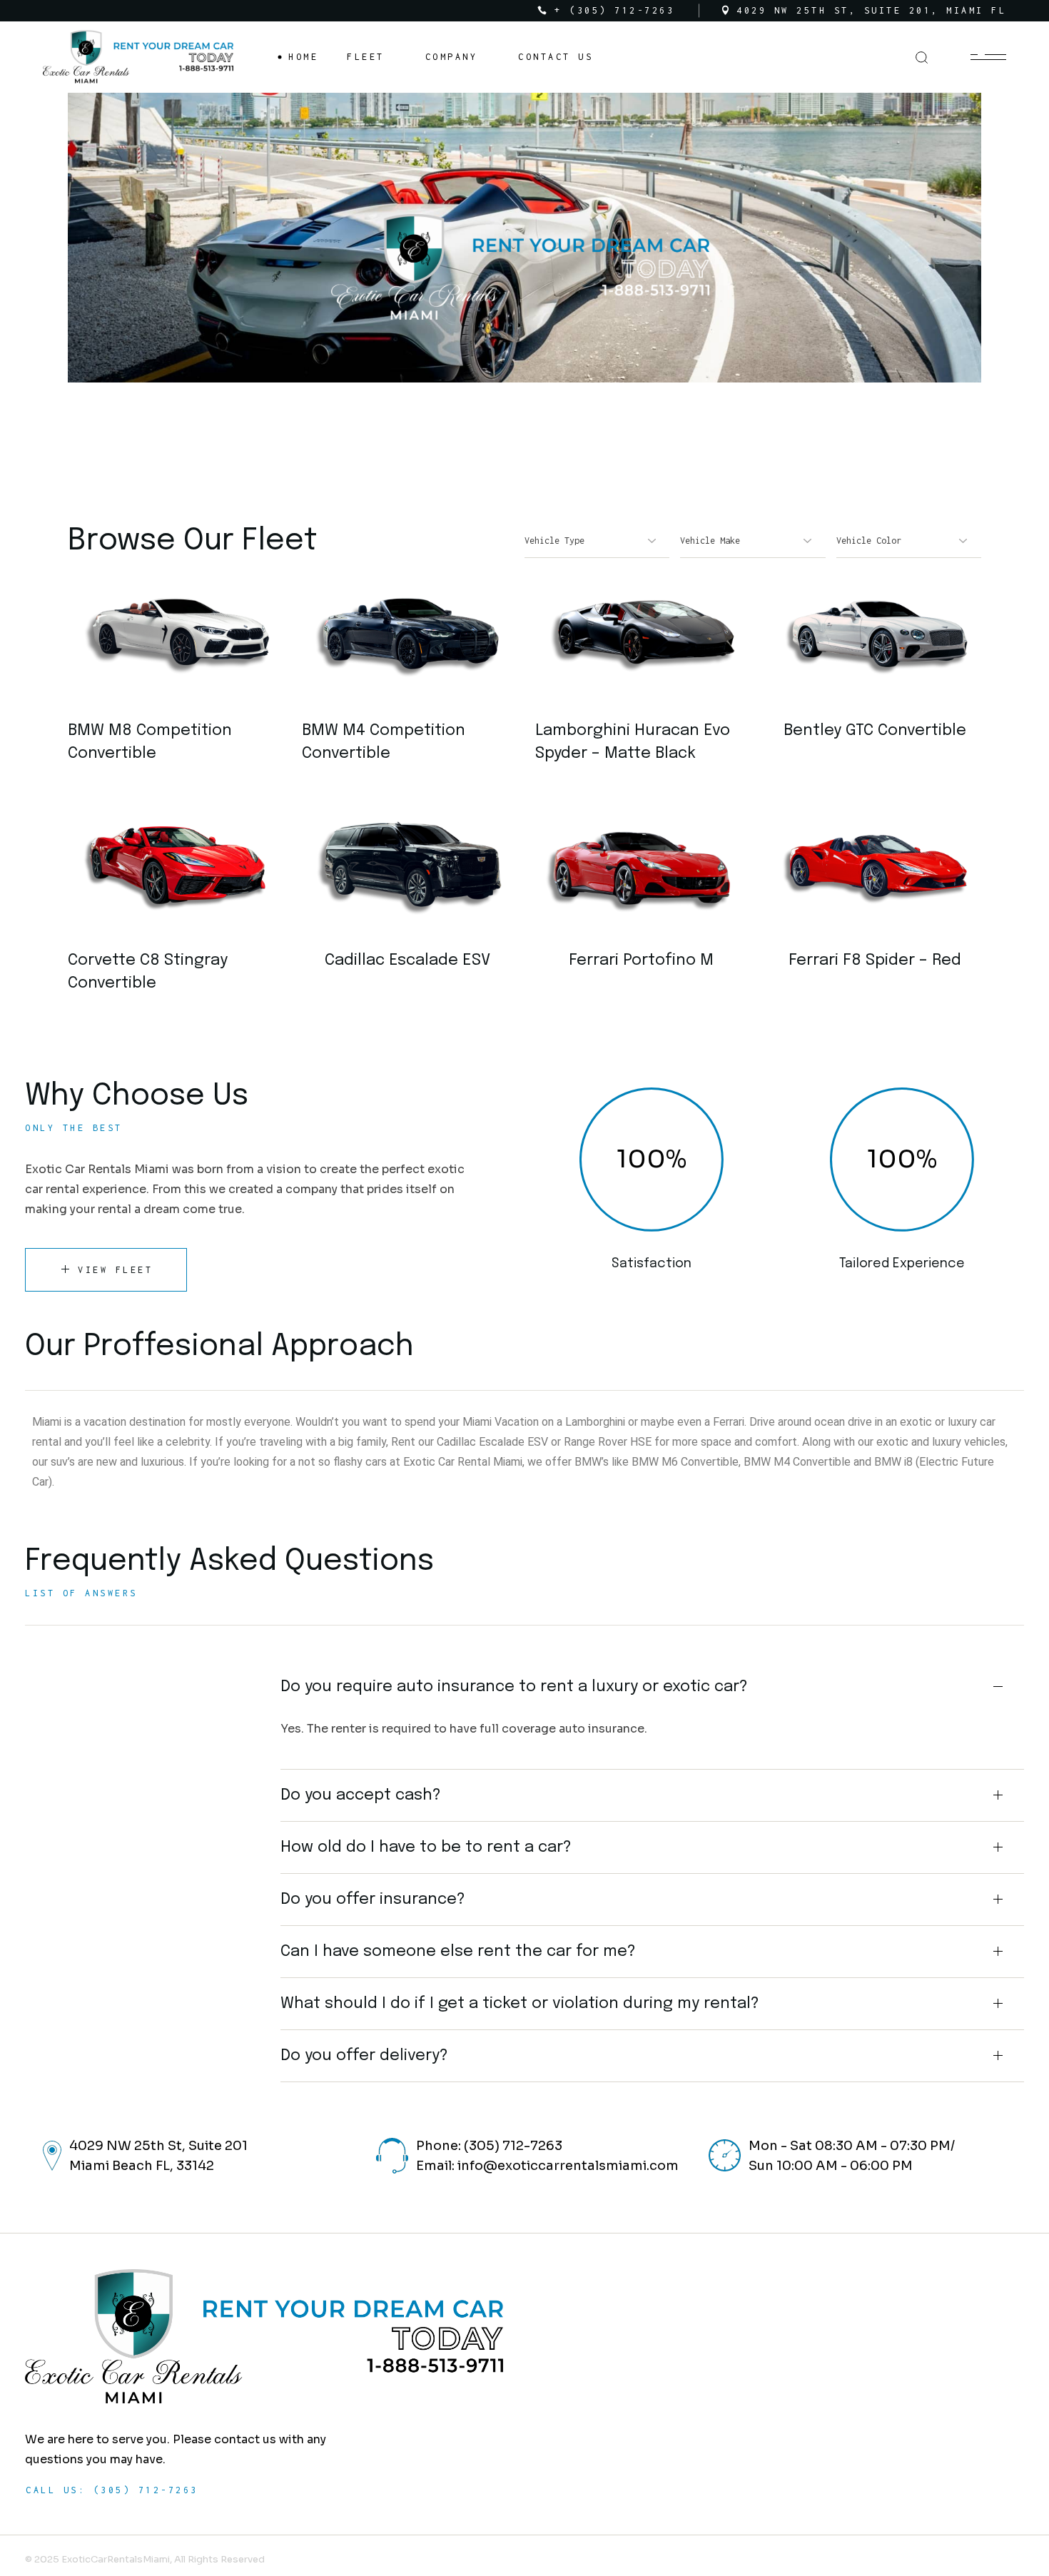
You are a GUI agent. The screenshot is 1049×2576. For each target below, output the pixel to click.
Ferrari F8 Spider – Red (875, 960)
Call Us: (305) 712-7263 (112, 2490)
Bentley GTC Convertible (875, 731)
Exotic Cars (633, 628)
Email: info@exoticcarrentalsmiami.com (547, 2166)
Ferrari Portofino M (641, 960)
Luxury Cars (399, 862)
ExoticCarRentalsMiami (116, 2559)
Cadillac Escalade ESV (407, 960)
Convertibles (174, 633)
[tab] (652, 1687)
